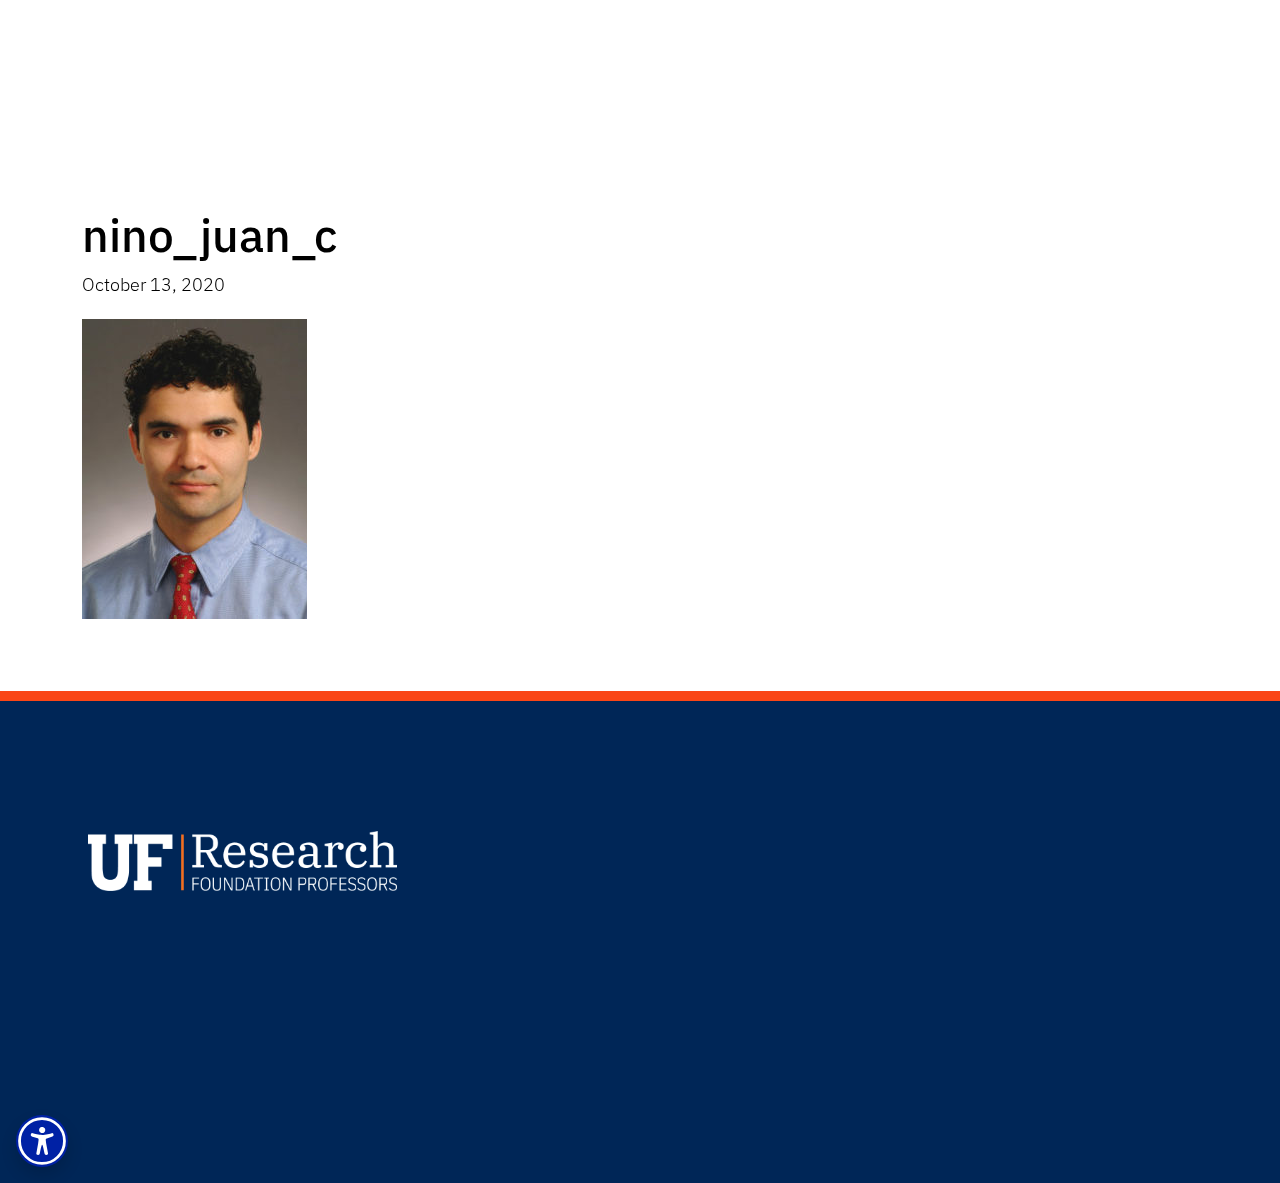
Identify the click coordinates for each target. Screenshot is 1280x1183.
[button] (42, 1141)
